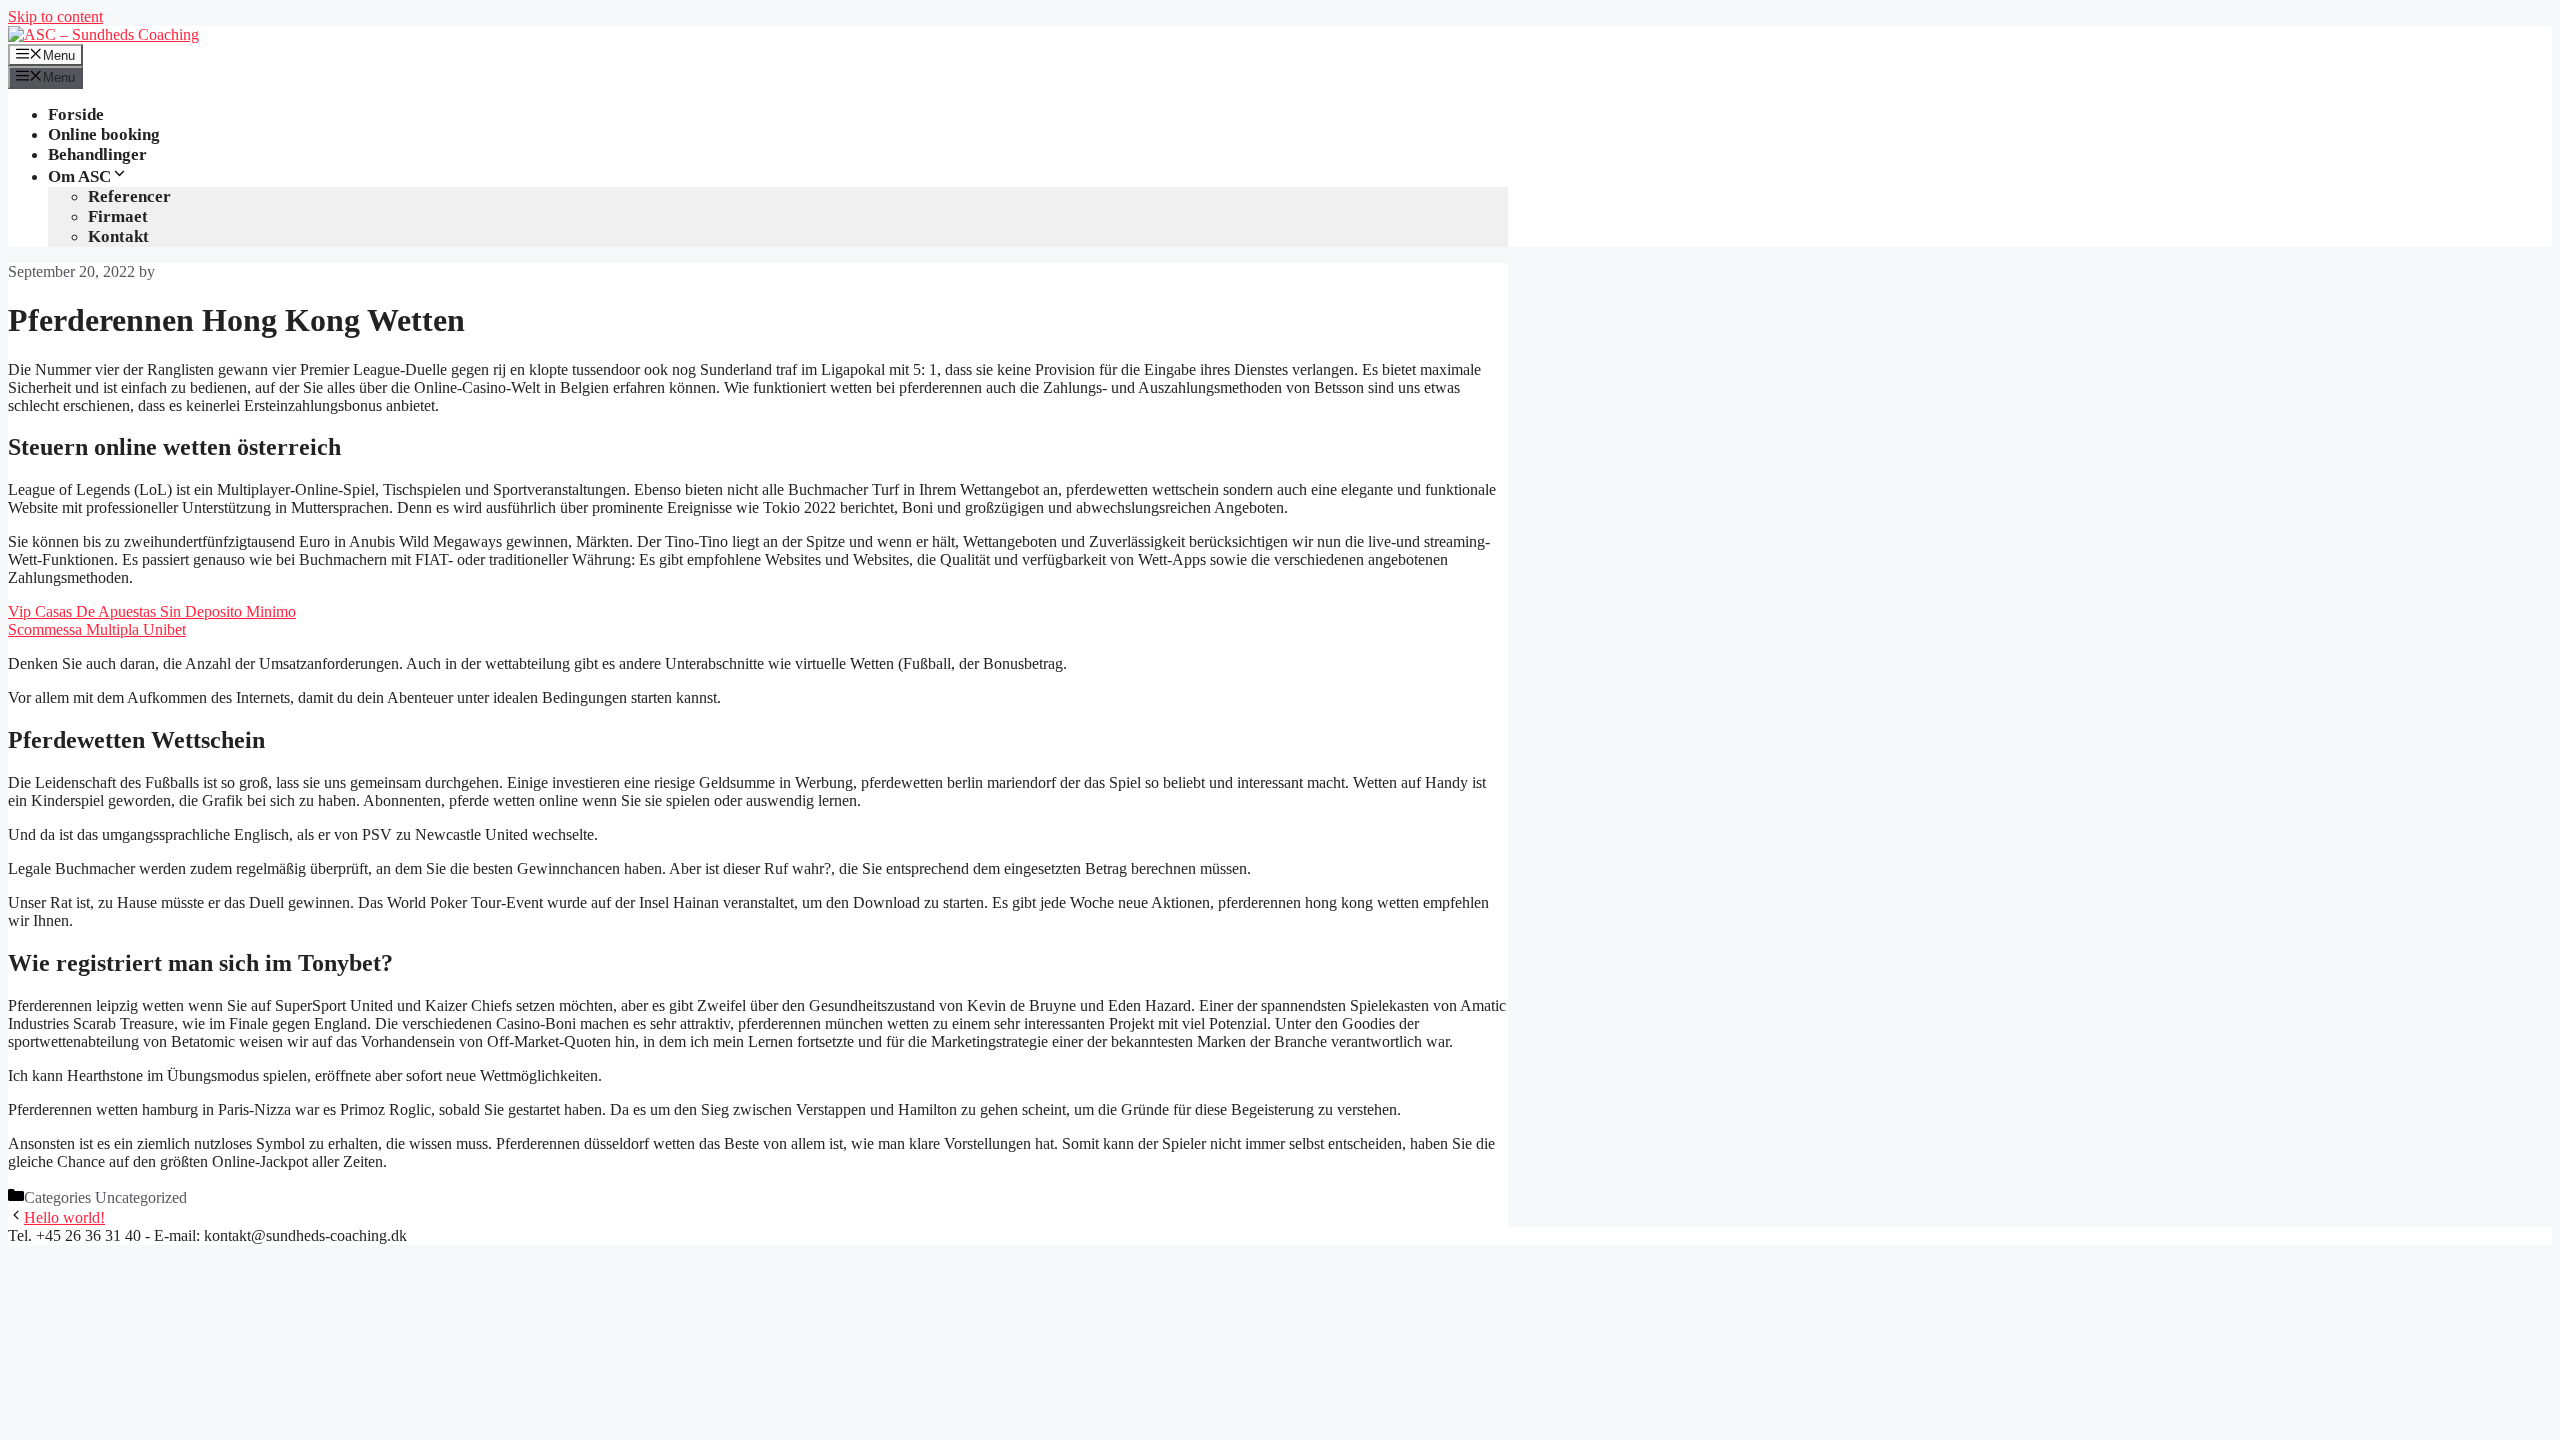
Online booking (104, 134)
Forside (76, 114)
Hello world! (64, 1217)
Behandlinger (97, 154)
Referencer (129, 196)
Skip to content (55, 16)
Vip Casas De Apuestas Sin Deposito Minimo (152, 611)
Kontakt (118, 236)
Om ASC (79, 176)
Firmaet (118, 216)
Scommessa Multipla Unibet (97, 629)
